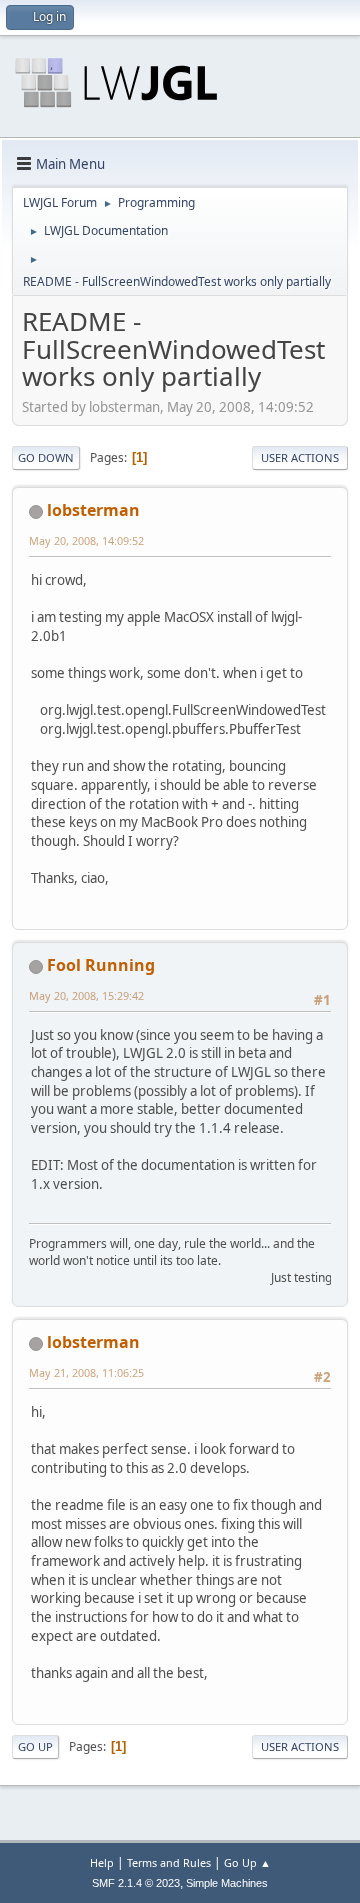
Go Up (35, 1746)
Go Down (46, 457)
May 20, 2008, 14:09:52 (86, 540)
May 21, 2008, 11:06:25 (86, 1372)
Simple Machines (227, 1883)
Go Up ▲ (247, 1862)
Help (102, 1862)
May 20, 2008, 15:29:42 (86, 995)
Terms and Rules (169, 1862)
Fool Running (101, 965)
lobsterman (93, 510)
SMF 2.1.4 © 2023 (136, 1883)
